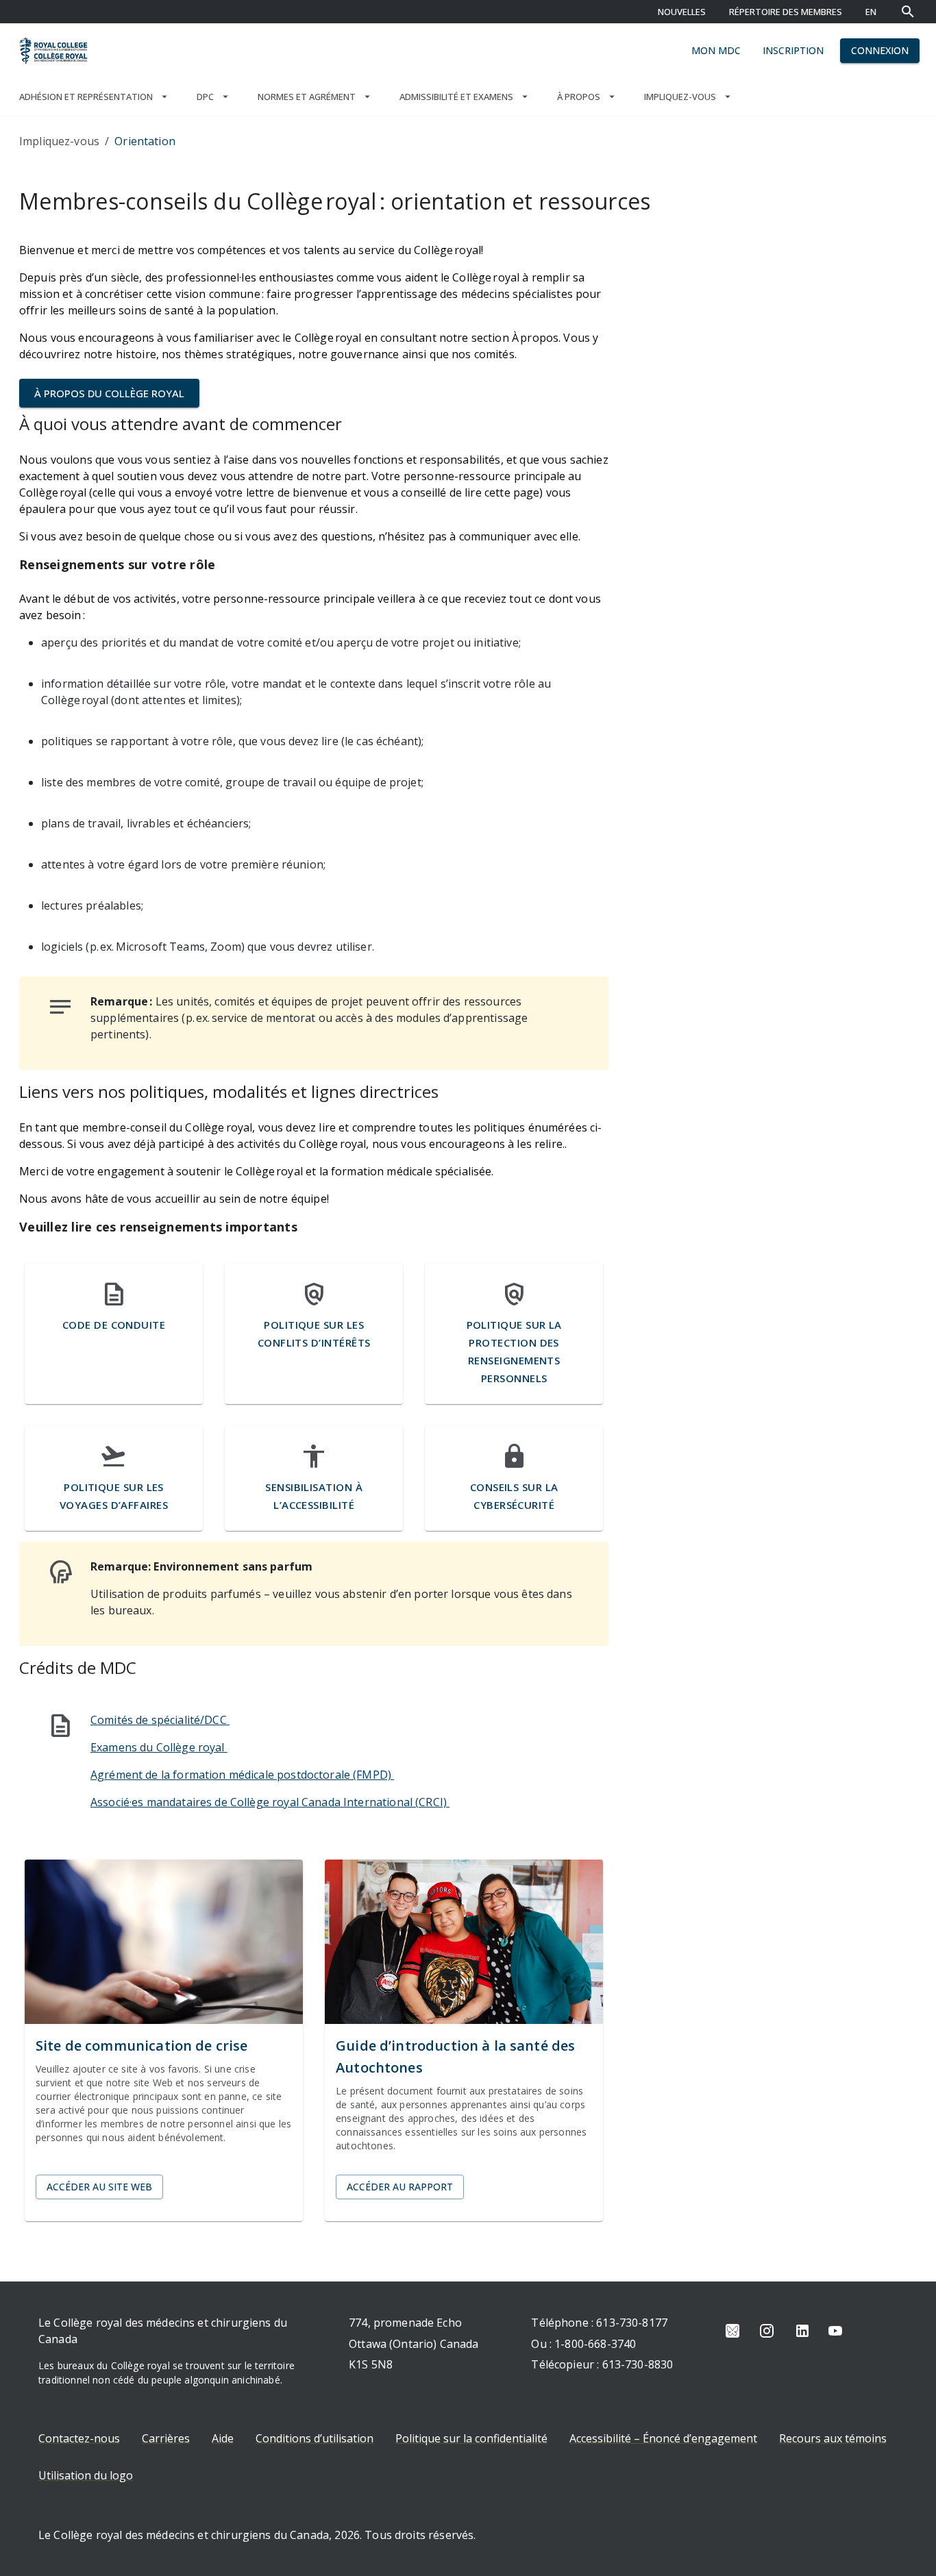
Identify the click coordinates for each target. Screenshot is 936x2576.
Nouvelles (682, 12)
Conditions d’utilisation (315, 2438)
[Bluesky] (732, 2331)
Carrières (166, 2438)
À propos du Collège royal (109, 393)
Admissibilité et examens (456, 97)
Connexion (880, 50)
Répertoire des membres (786, 12)
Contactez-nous (79, 2438)
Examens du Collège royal (159, 1747)
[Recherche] (908, 12)
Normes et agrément (307, 97)
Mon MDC (716, 50)
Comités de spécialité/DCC (160, 1720)
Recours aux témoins (833, 2438)
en (871, 12)
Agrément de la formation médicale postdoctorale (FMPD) (242, 1775)
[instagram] (767, 2331)
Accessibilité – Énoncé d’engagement (663, 2438)
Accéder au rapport (400, 2187)
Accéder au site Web (99, 2187)
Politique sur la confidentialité (471, 2438)
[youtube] (835, 2331)
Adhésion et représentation (86, 97)
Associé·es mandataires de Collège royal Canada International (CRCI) (270, 1802)
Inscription (793, 50)
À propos (579, 97)
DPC (205, 97)
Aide (223, 2438)
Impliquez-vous (680, 97)
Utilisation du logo (86, 2475)
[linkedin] (802, 2331)
